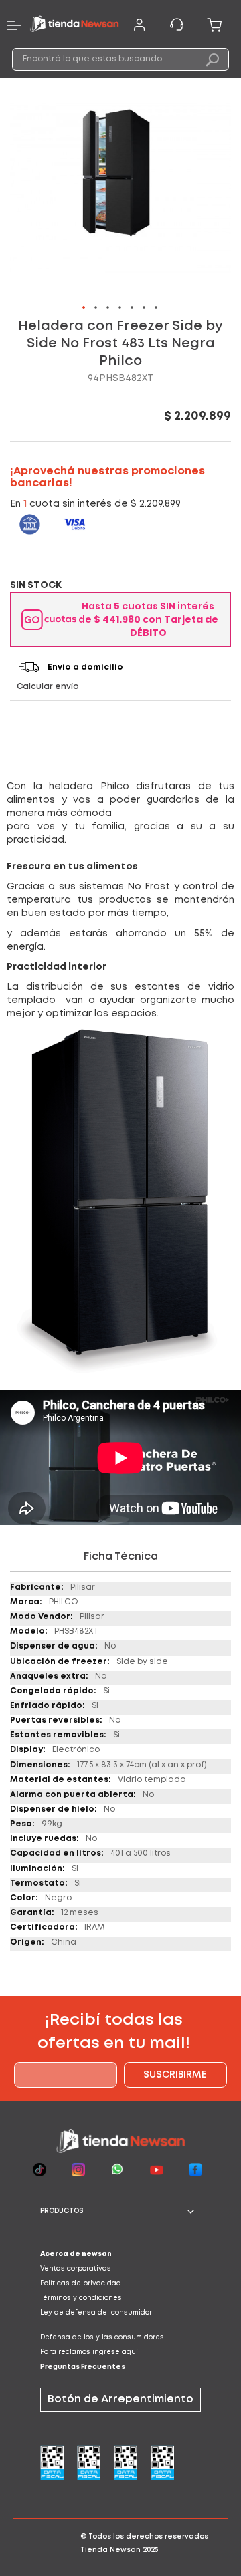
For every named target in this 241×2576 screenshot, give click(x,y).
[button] (84, 308)
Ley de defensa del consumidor (96, 2313)
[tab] (120, 2212)
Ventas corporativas (76, 2269)
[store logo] (74, 25)
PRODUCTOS (62, 2211)
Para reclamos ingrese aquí (89, 2352)
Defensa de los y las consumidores (102, 2338)
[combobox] (120, 59)
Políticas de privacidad (81, 2284)
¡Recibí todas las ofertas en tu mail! (114, 2032)
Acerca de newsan (76, 2254)
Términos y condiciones (81, 2298)
